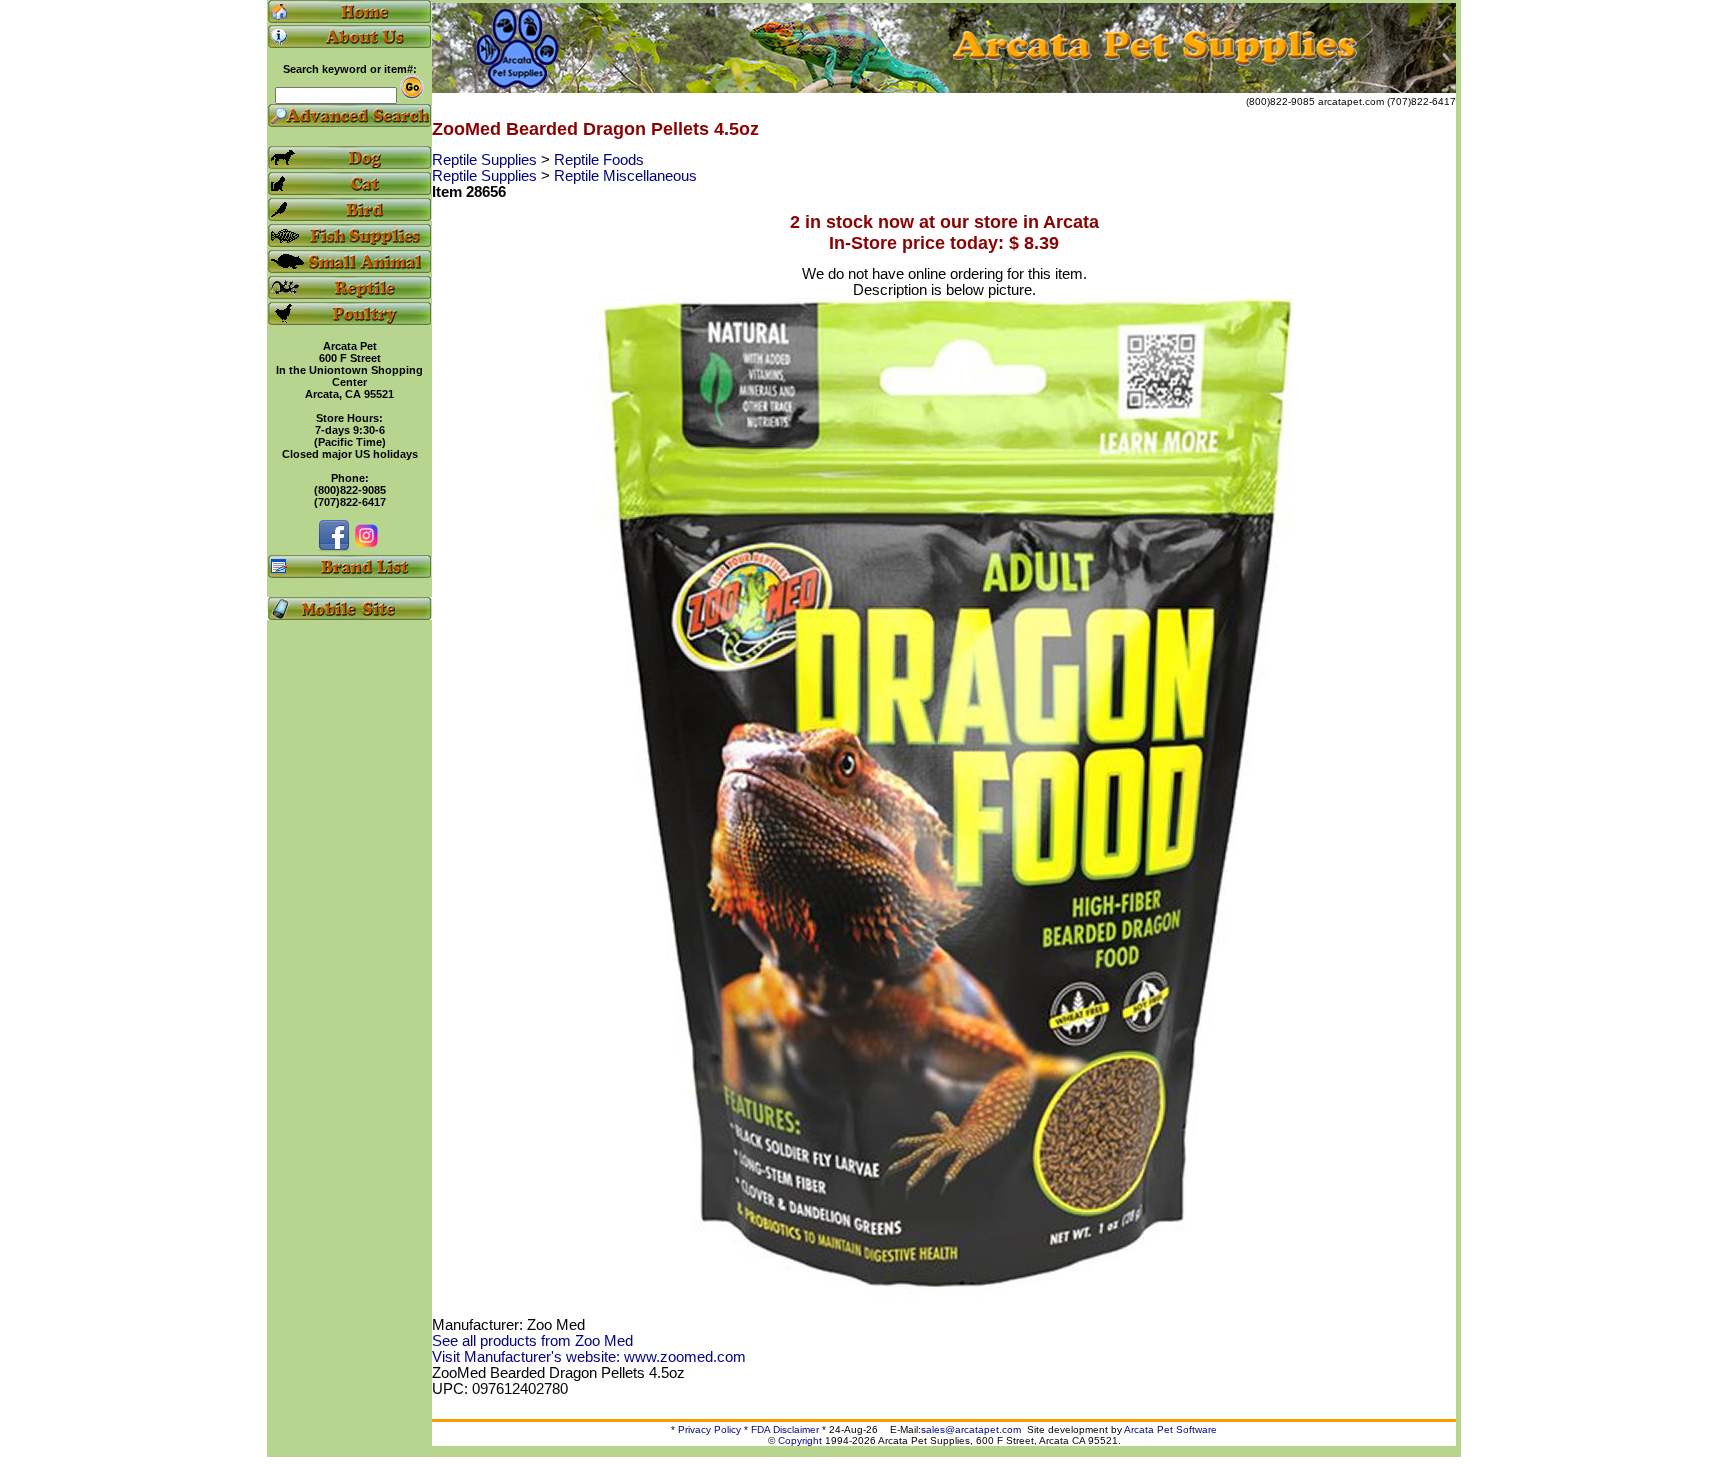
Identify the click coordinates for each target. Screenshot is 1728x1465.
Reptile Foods (599, 160)
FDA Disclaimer (785, 1429)
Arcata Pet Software (1170, 1429)
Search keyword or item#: (350, 69)
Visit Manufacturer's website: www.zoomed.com (589, 1357)
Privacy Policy (709, 1429)
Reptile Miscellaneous (625, 176)
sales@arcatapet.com (971, 1429)
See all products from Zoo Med (532, 1341)
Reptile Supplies (486, 160)
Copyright (800, 1440)
